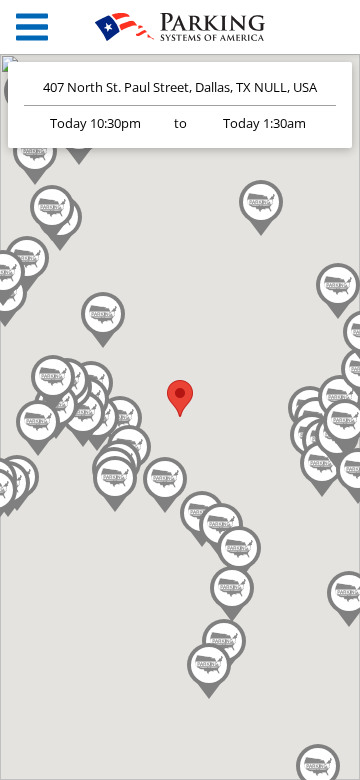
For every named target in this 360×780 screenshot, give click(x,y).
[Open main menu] (32, 27)
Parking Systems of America (180, 27)
